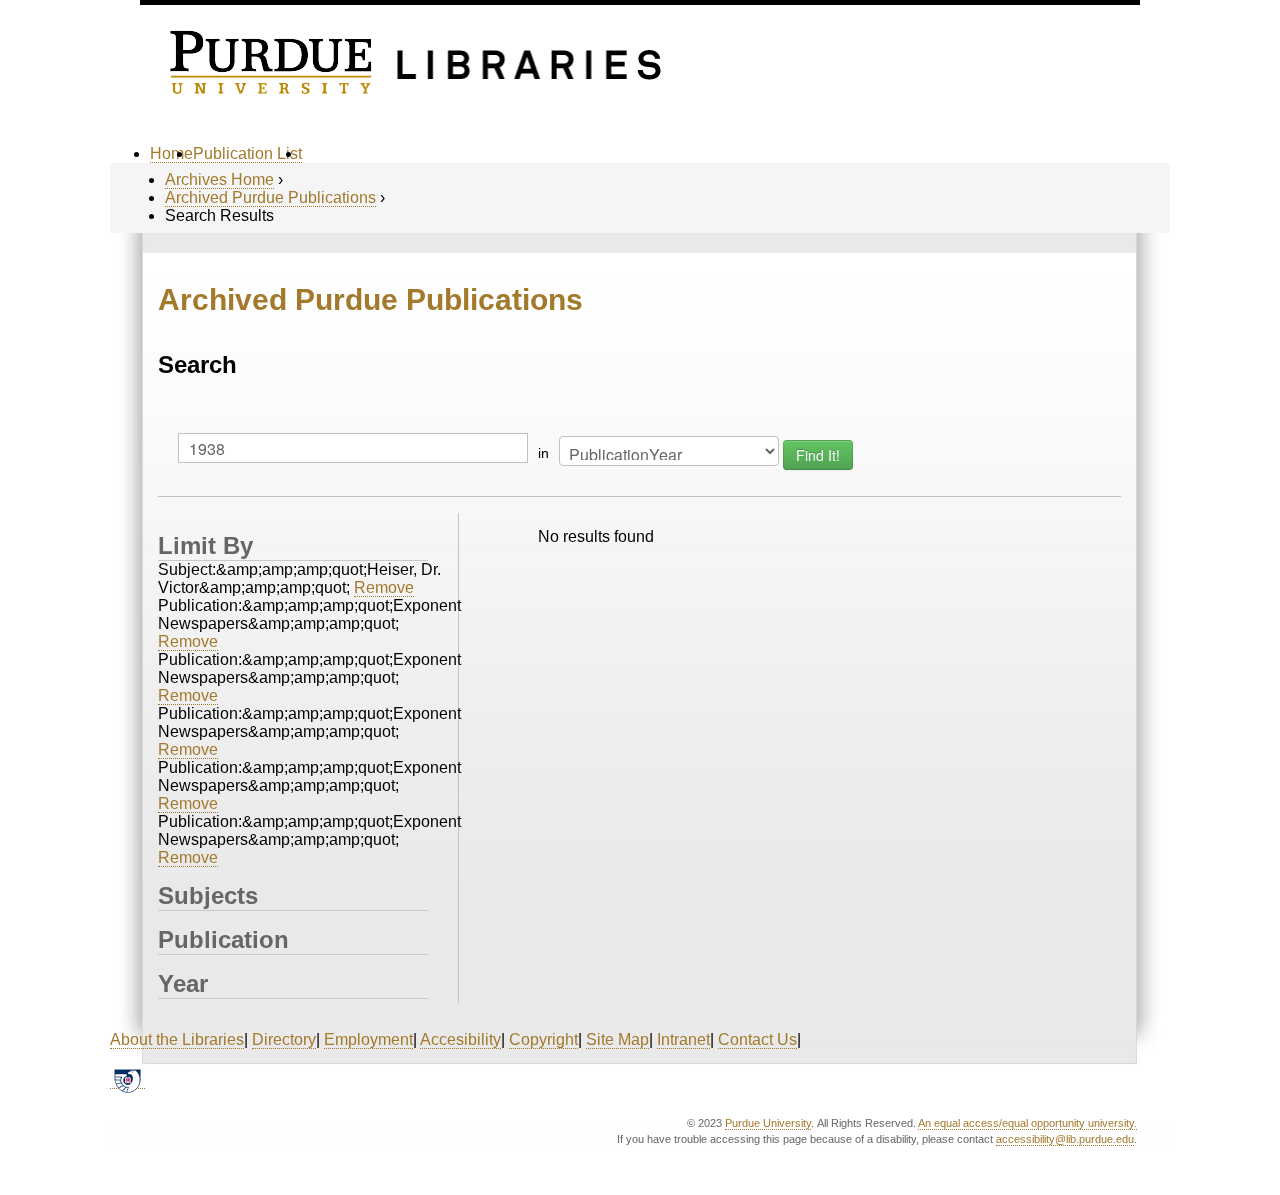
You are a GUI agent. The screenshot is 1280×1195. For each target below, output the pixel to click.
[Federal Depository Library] (127, 1080)
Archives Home (219, 179)
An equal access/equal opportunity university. (1027, 1123)
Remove (384, 587)
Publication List (247, 153)
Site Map (617, 1039)
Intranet (683, 1039)
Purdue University (768, 1123)
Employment (368, 1039)
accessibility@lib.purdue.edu (1065, 1139)
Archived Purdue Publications (270, 197)
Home (171, 153)
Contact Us (757, 1039)
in (543, 453)
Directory (284, 1039)
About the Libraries (177, 1039)
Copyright (543, 1039)
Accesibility (460, 1039)
